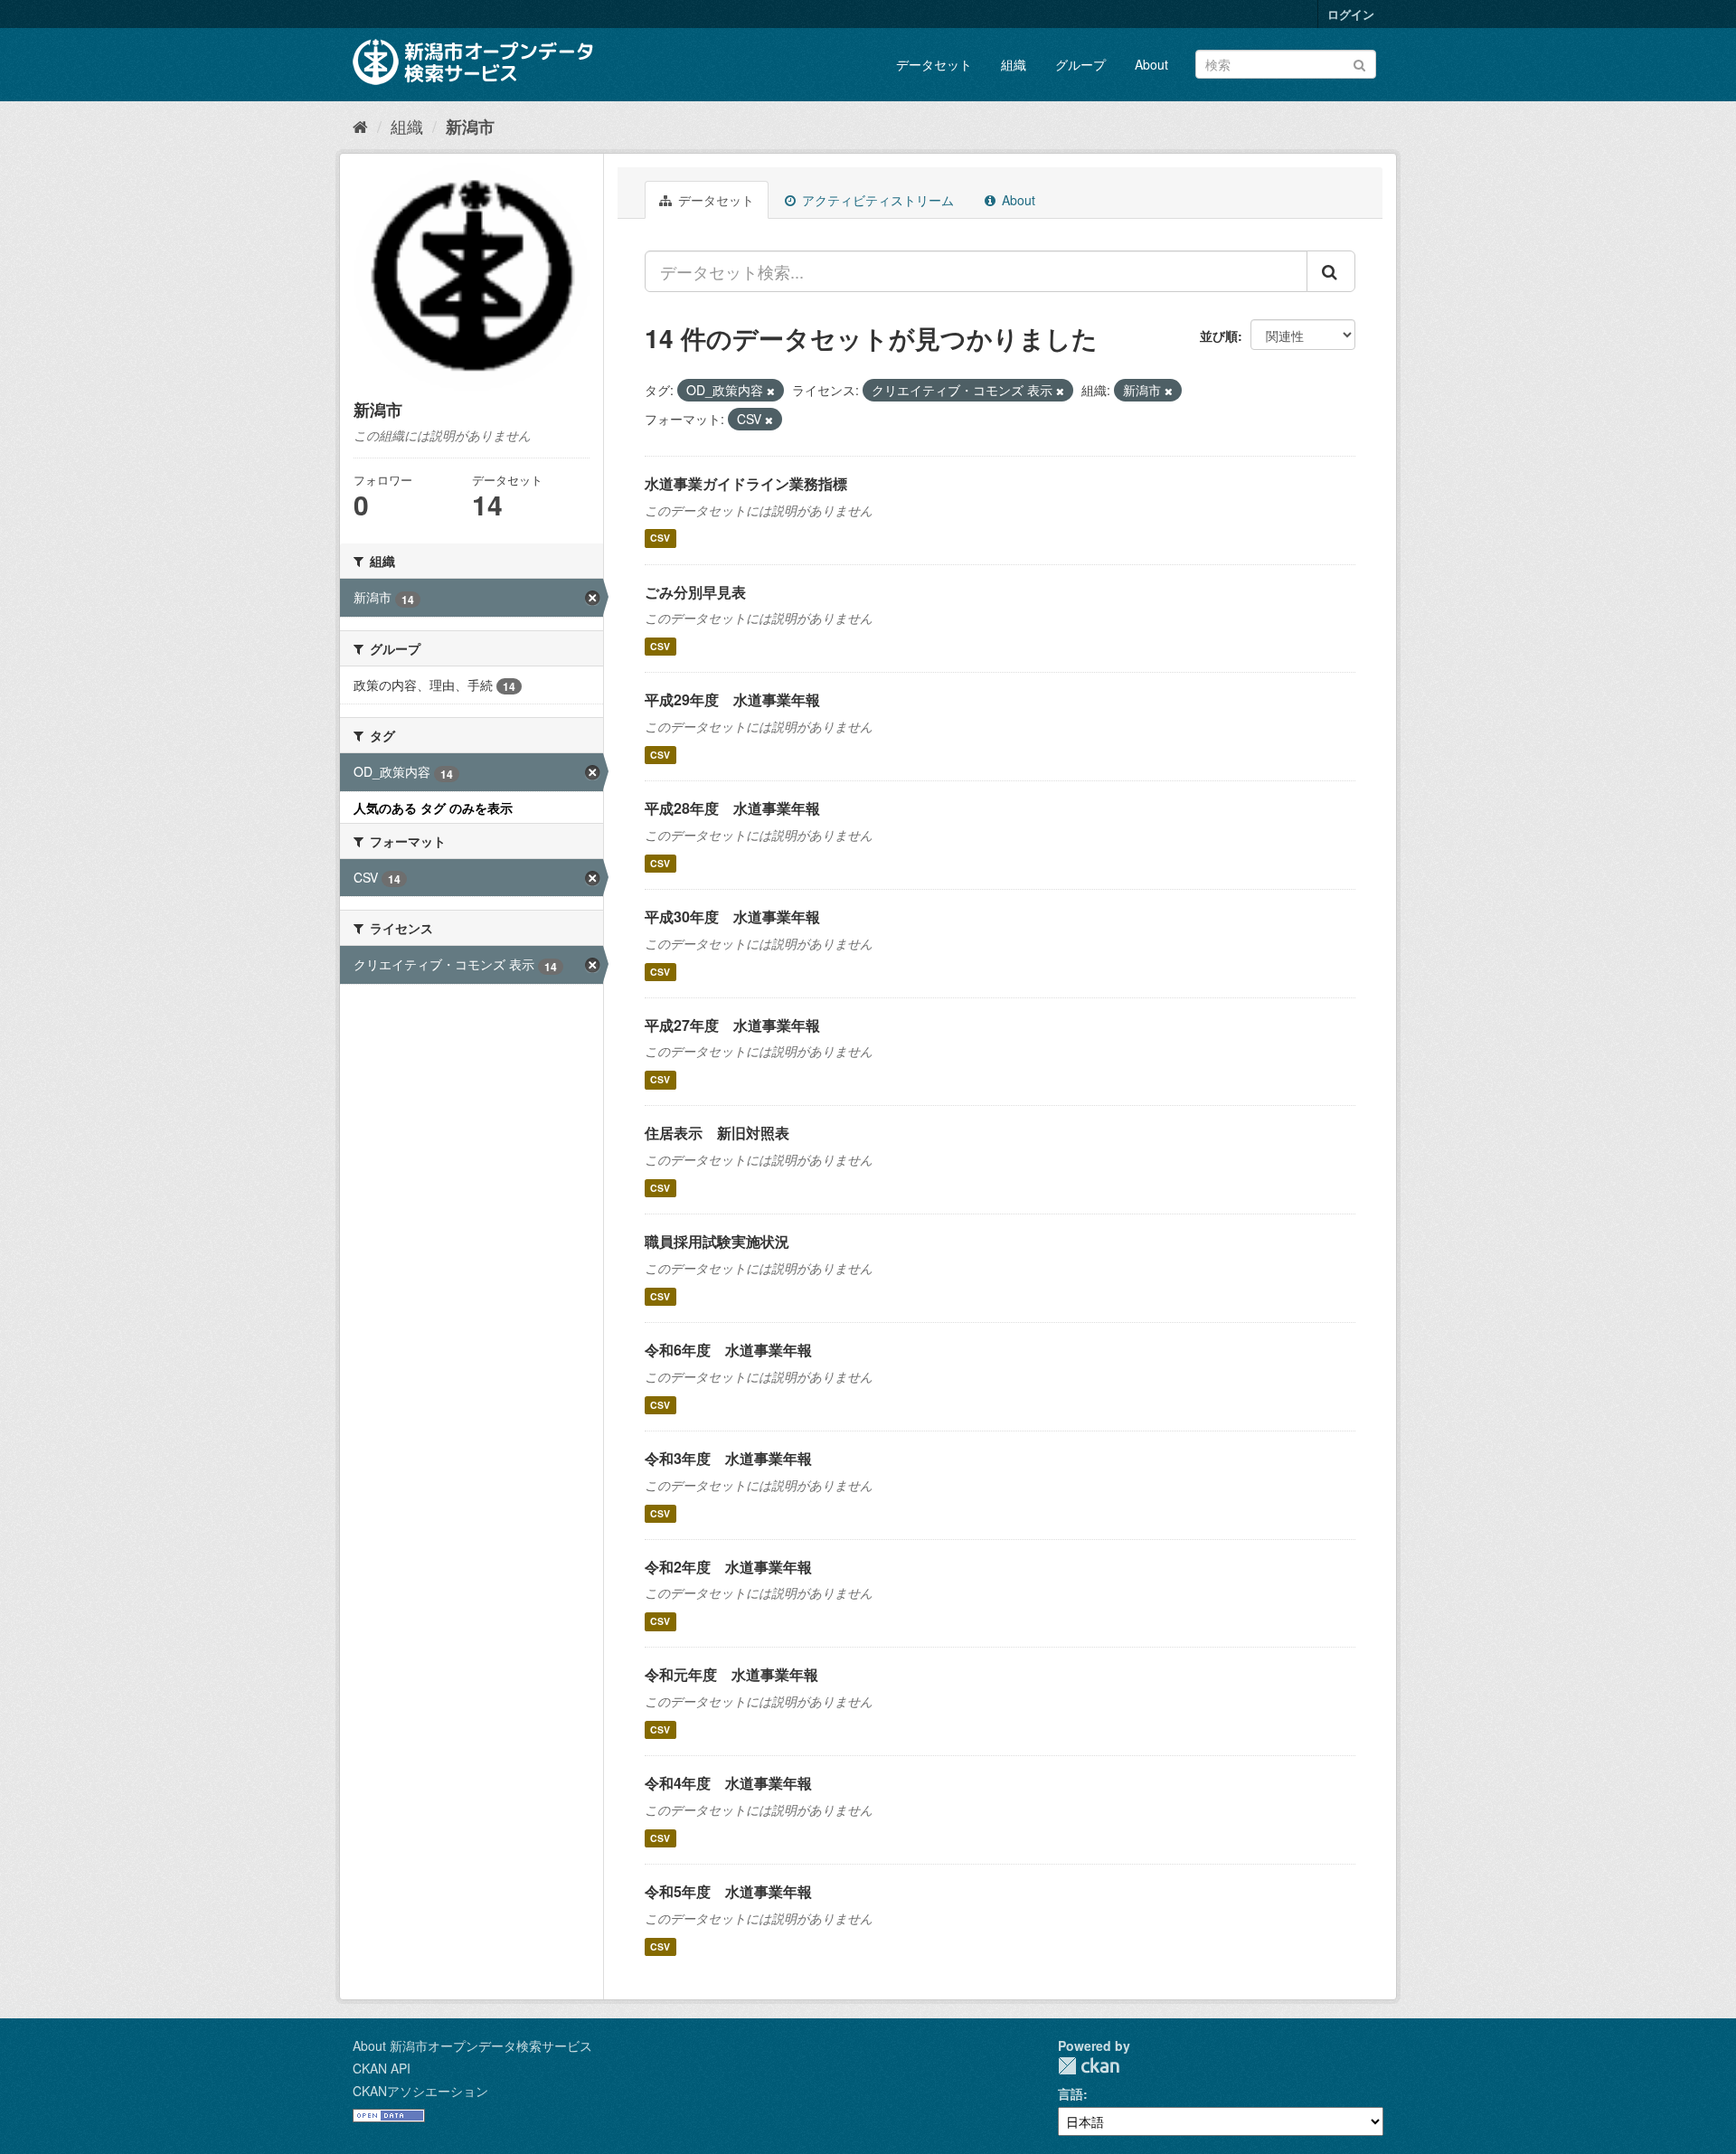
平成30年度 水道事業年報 (732, 916)
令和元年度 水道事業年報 (731, 1674)
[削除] (771, 391)
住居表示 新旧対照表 (717, 1133)
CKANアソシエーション (420, 2091)
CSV (660, 538)
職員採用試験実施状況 (717, 1241)
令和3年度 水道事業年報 (728, 1458)
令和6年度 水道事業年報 (728, 1350)
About (1151, 64)
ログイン (1351, 14)
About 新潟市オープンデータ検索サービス (472, 2045)
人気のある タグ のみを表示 (433, 808)
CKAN (1089, 2066)
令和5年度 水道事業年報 (728, 1891)
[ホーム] (360, 126)
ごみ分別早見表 (695, 592)
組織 (1014, 64)
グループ (1080, 64)
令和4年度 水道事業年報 (728, 1783)
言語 (1071, 2093)
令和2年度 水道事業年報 (728, 1567)
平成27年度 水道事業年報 (732, 1025)
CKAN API (382, 2068)
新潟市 (470, 127)
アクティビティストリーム (876, 200)
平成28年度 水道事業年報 (732, 808)
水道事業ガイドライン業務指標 (746, 483)
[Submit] (1359, 63)
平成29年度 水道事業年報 (732, 699)
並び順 (1219, 335)
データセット (934, 64)
